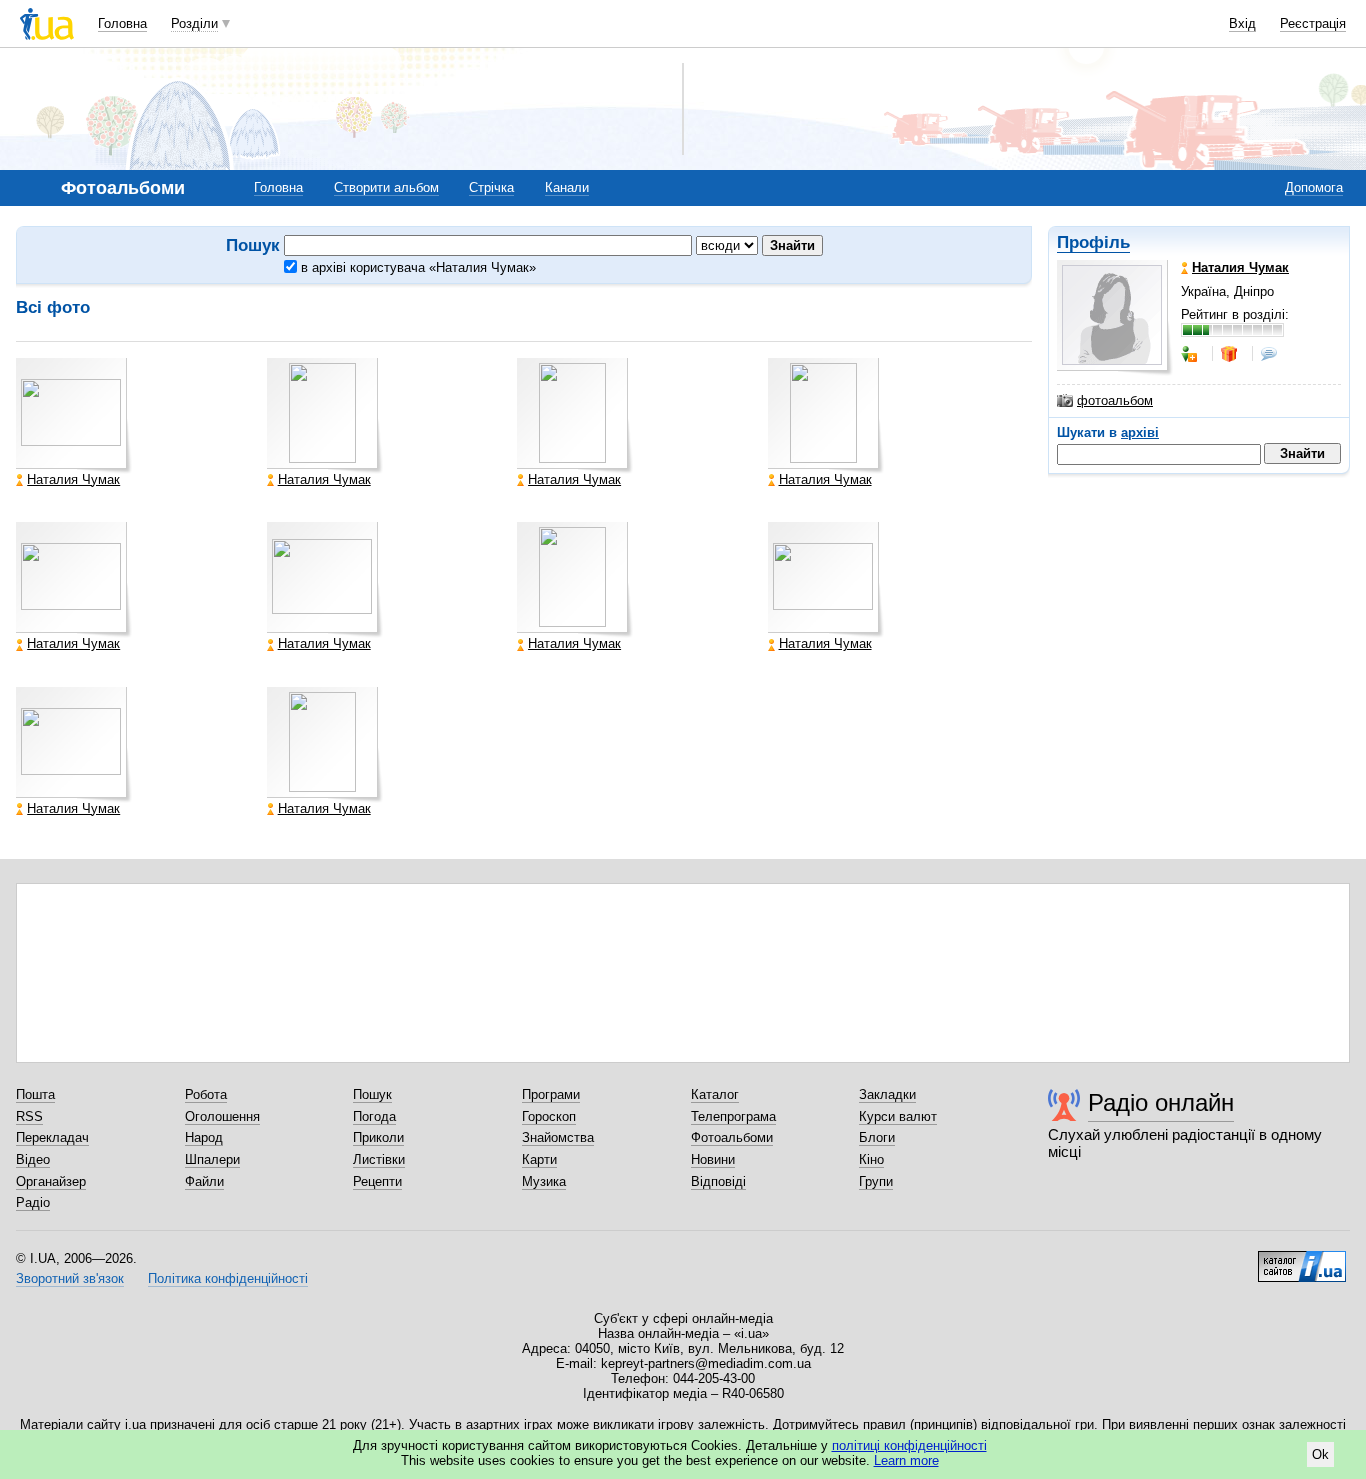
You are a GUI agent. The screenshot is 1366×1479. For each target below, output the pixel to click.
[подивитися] (74, 416)
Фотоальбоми (732, 1137)
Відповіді (718, 1181)
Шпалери (212, 1159)
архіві (1140, 432)
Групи (876, 1181)
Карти (539, 1159)
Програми (551, 1094)
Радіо (33, 1202)
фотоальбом (1115, 400)
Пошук (372, 1094)
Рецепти (377, 1181)
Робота (206, 1094)
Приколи (378, 1137)
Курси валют (898, 1116)
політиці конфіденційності (909, 1445)
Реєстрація (1313, 23)
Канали (567, 187)
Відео (33, 1159)
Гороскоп (549, 1116)
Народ (204, 1137)
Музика (544, 1181)
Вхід (1242, 23)
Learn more (906, 1460)
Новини (713, 1159)
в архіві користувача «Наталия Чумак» (416, 267)
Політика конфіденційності (228, 1278)
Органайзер (51, 1181)
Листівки (379, 1159)
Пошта (35, 1094)
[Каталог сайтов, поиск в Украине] (1302, 1259)
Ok (1320, 1454)
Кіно (871, 1159)
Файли (204, 1181)
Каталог (715, 1094)
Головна (122, 23)
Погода (374, 1116)
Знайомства (558, 1137)
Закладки (887, 1094)
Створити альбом (386, 187)
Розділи (194, 23)
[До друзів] (1191, 354)
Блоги (877, 1137)
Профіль (1093, 242)
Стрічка (491, 187)
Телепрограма (733, 1116)
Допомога (1314, 187)
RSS (29, 1116)
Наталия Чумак (73, 480)
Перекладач (52, 1137)
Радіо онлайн (1161, 1102)
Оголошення (222, 1116)
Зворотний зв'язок (70, 1278)
